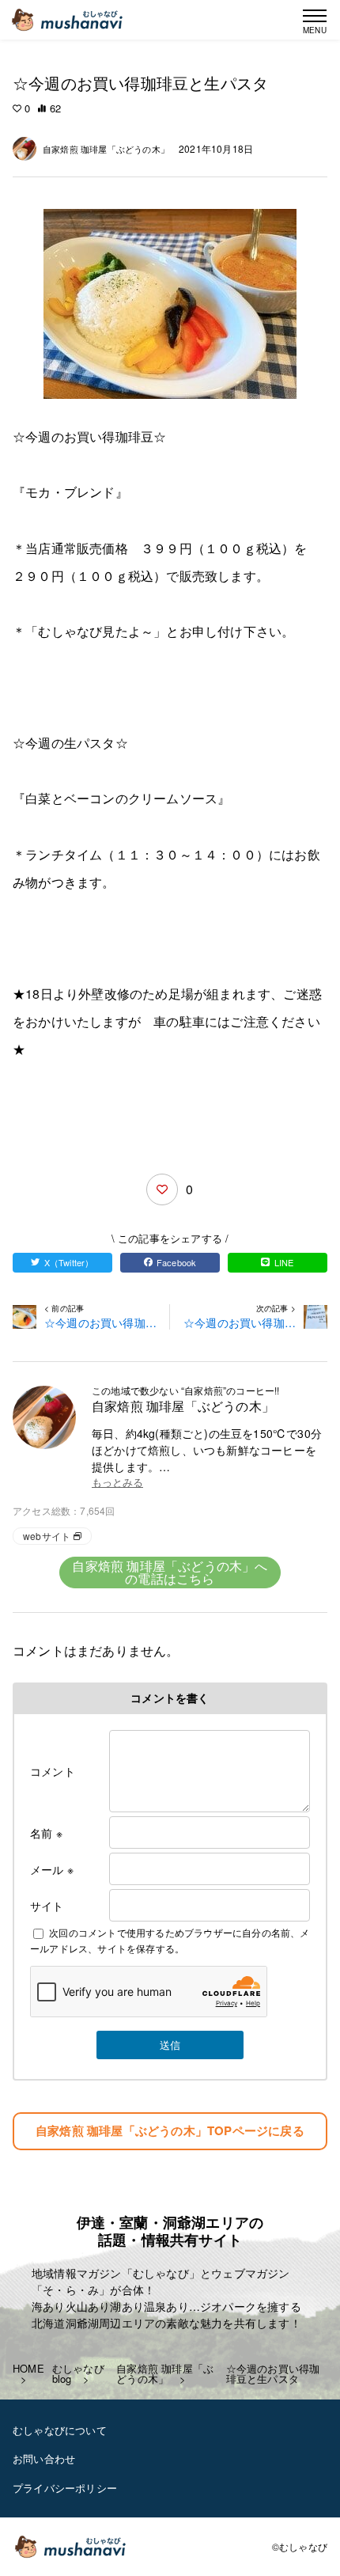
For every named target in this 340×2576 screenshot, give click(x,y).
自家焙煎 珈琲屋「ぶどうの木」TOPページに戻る (170, 2130)
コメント (53, 1771)
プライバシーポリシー (65, 2488)
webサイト (47, 1536)
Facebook (177, 1262)
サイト (47, 1906)
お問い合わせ (44, 2458)
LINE (284, 1262)
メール (52, 1869)
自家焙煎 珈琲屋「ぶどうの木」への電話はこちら (170, 1572)
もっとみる (117, 1483)
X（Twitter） (69, 1262)
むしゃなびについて (60, 2430)
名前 (46, 1833)
